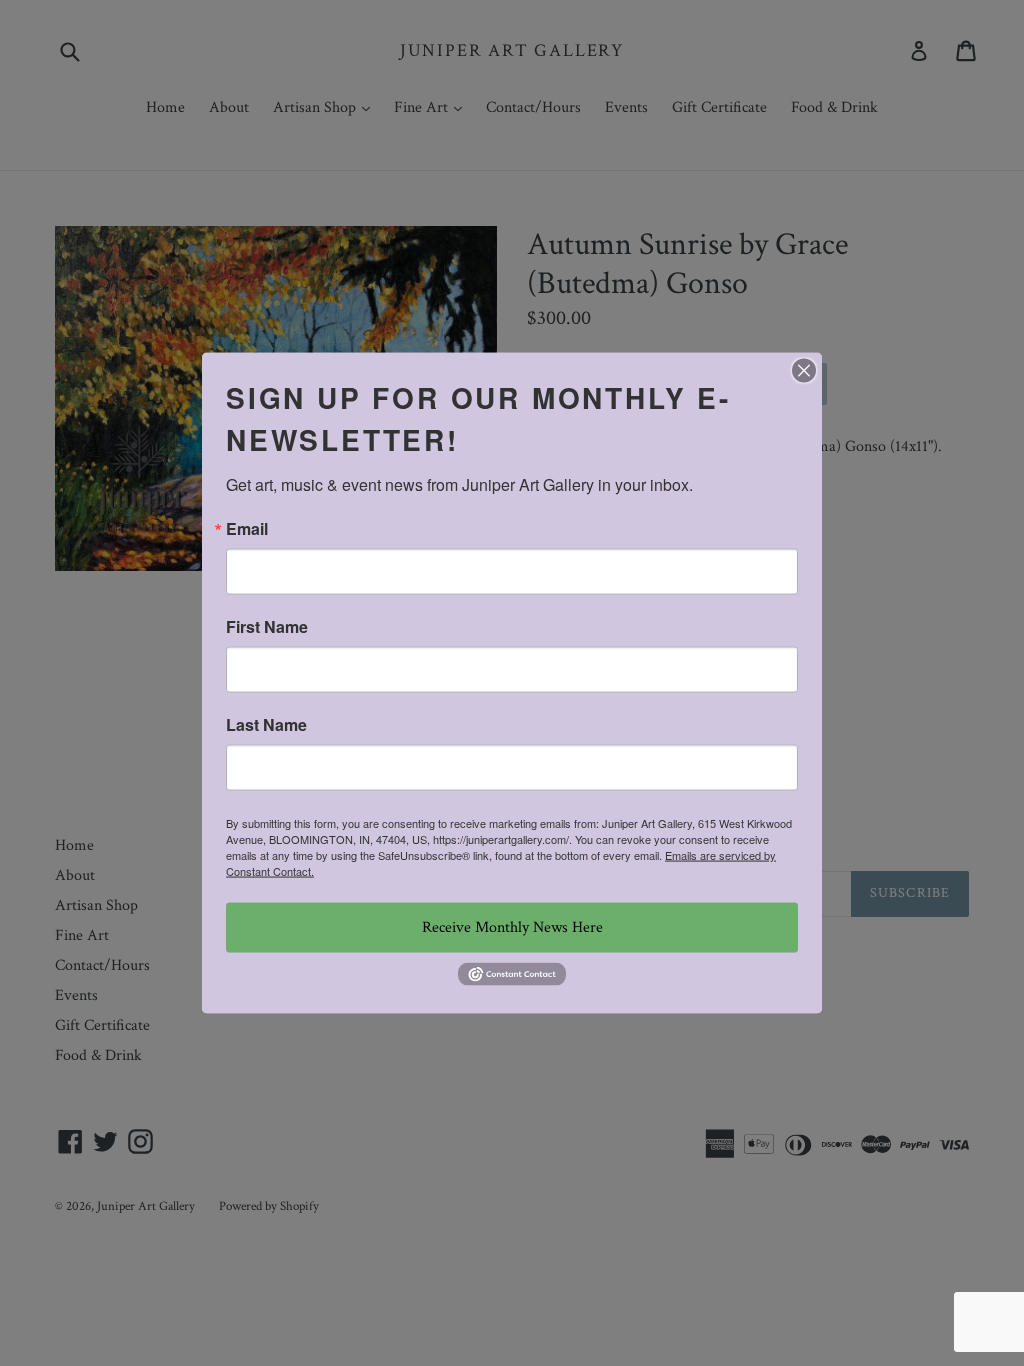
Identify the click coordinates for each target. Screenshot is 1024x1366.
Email (247, 529)
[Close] (804, 371)
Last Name (266, 725)
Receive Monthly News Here (512, 927)
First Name (267, 627)
